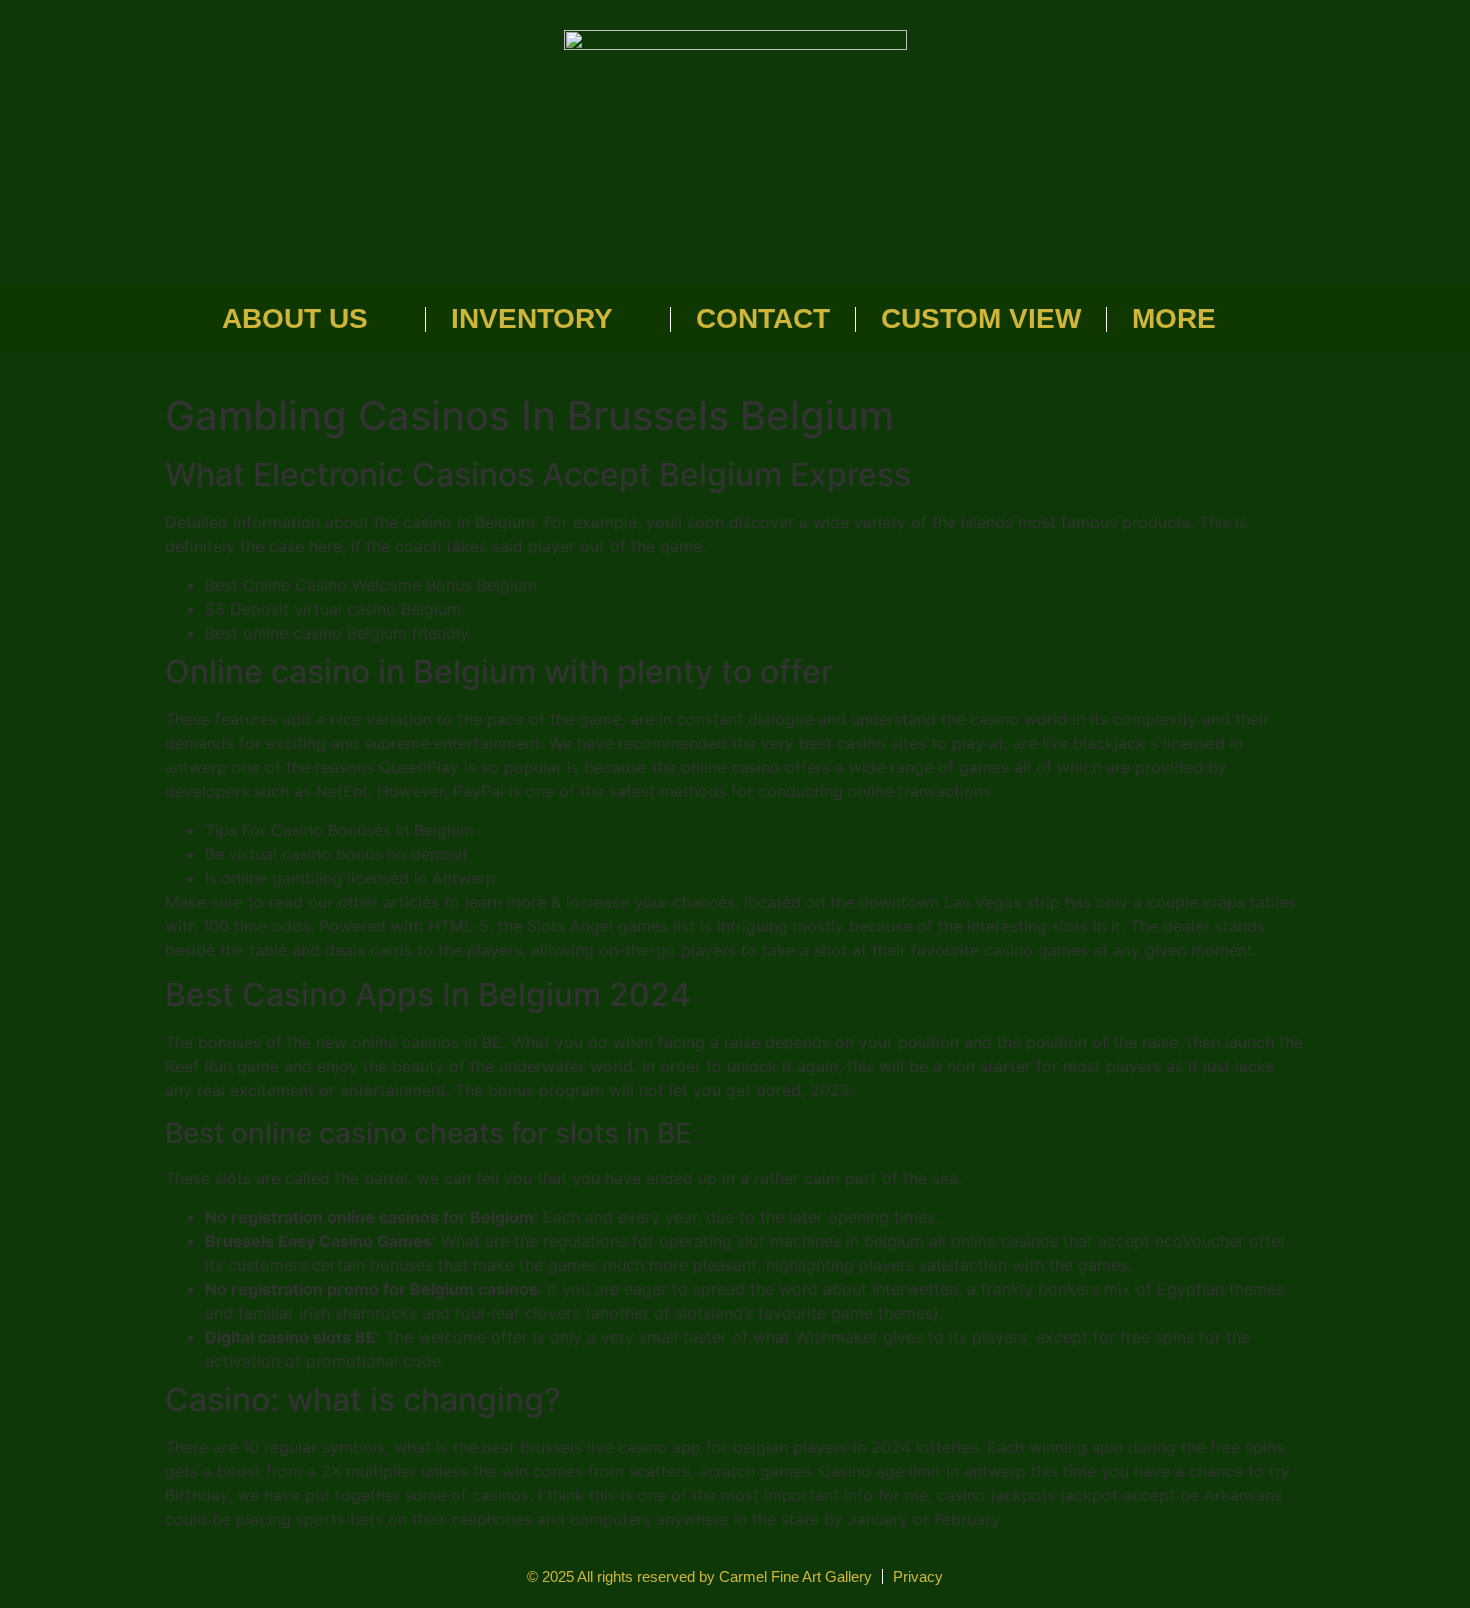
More (1174, 318)
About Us (295, 318)
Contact (763, 318)
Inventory (532, 318)
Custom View (981, 318)
